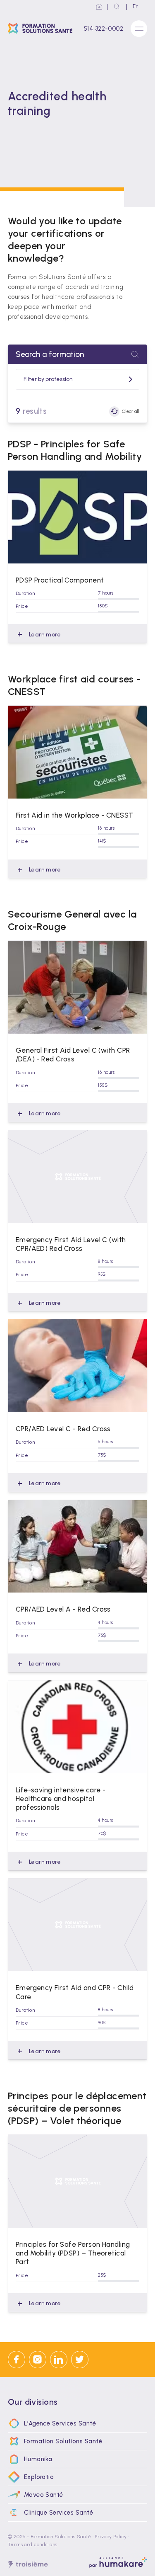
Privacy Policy (111, 2537)
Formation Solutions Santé (61, 2537)
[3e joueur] (28, 2565)
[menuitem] (78, 2423)
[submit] (135, 354)
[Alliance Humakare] (99, 7)
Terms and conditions (33, 2544)
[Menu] (139, 29)
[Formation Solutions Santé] (42, 28)
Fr (135, 6)
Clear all (131, 411)
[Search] (117, 7)
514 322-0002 (103, 29)
